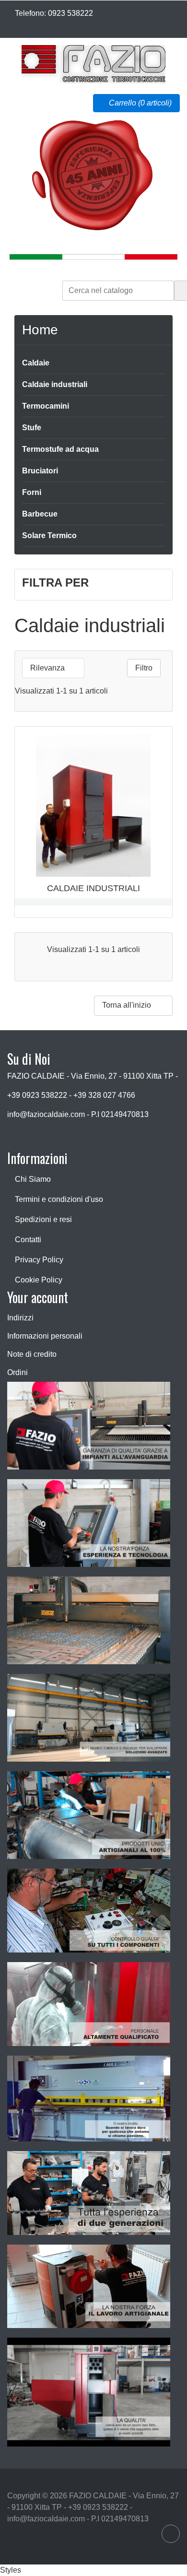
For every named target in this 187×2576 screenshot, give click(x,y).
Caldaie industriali (55, 384)
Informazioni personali (45, 1336)
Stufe (32, 428)
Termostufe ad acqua (60, 449)
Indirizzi (20, 1318)
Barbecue (40, 514)
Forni (32, 492)
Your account (38, 1297)
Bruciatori (40, 471)
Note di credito (32, 1354)
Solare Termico (49, 535)
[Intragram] (16, 25)
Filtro (144, 668)
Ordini (18, 1372)
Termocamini (46, 406)
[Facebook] (10, 25)
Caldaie (36, 363)
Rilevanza (52, 668)
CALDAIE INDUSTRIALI (93, 888)
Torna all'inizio (133, 1006)
